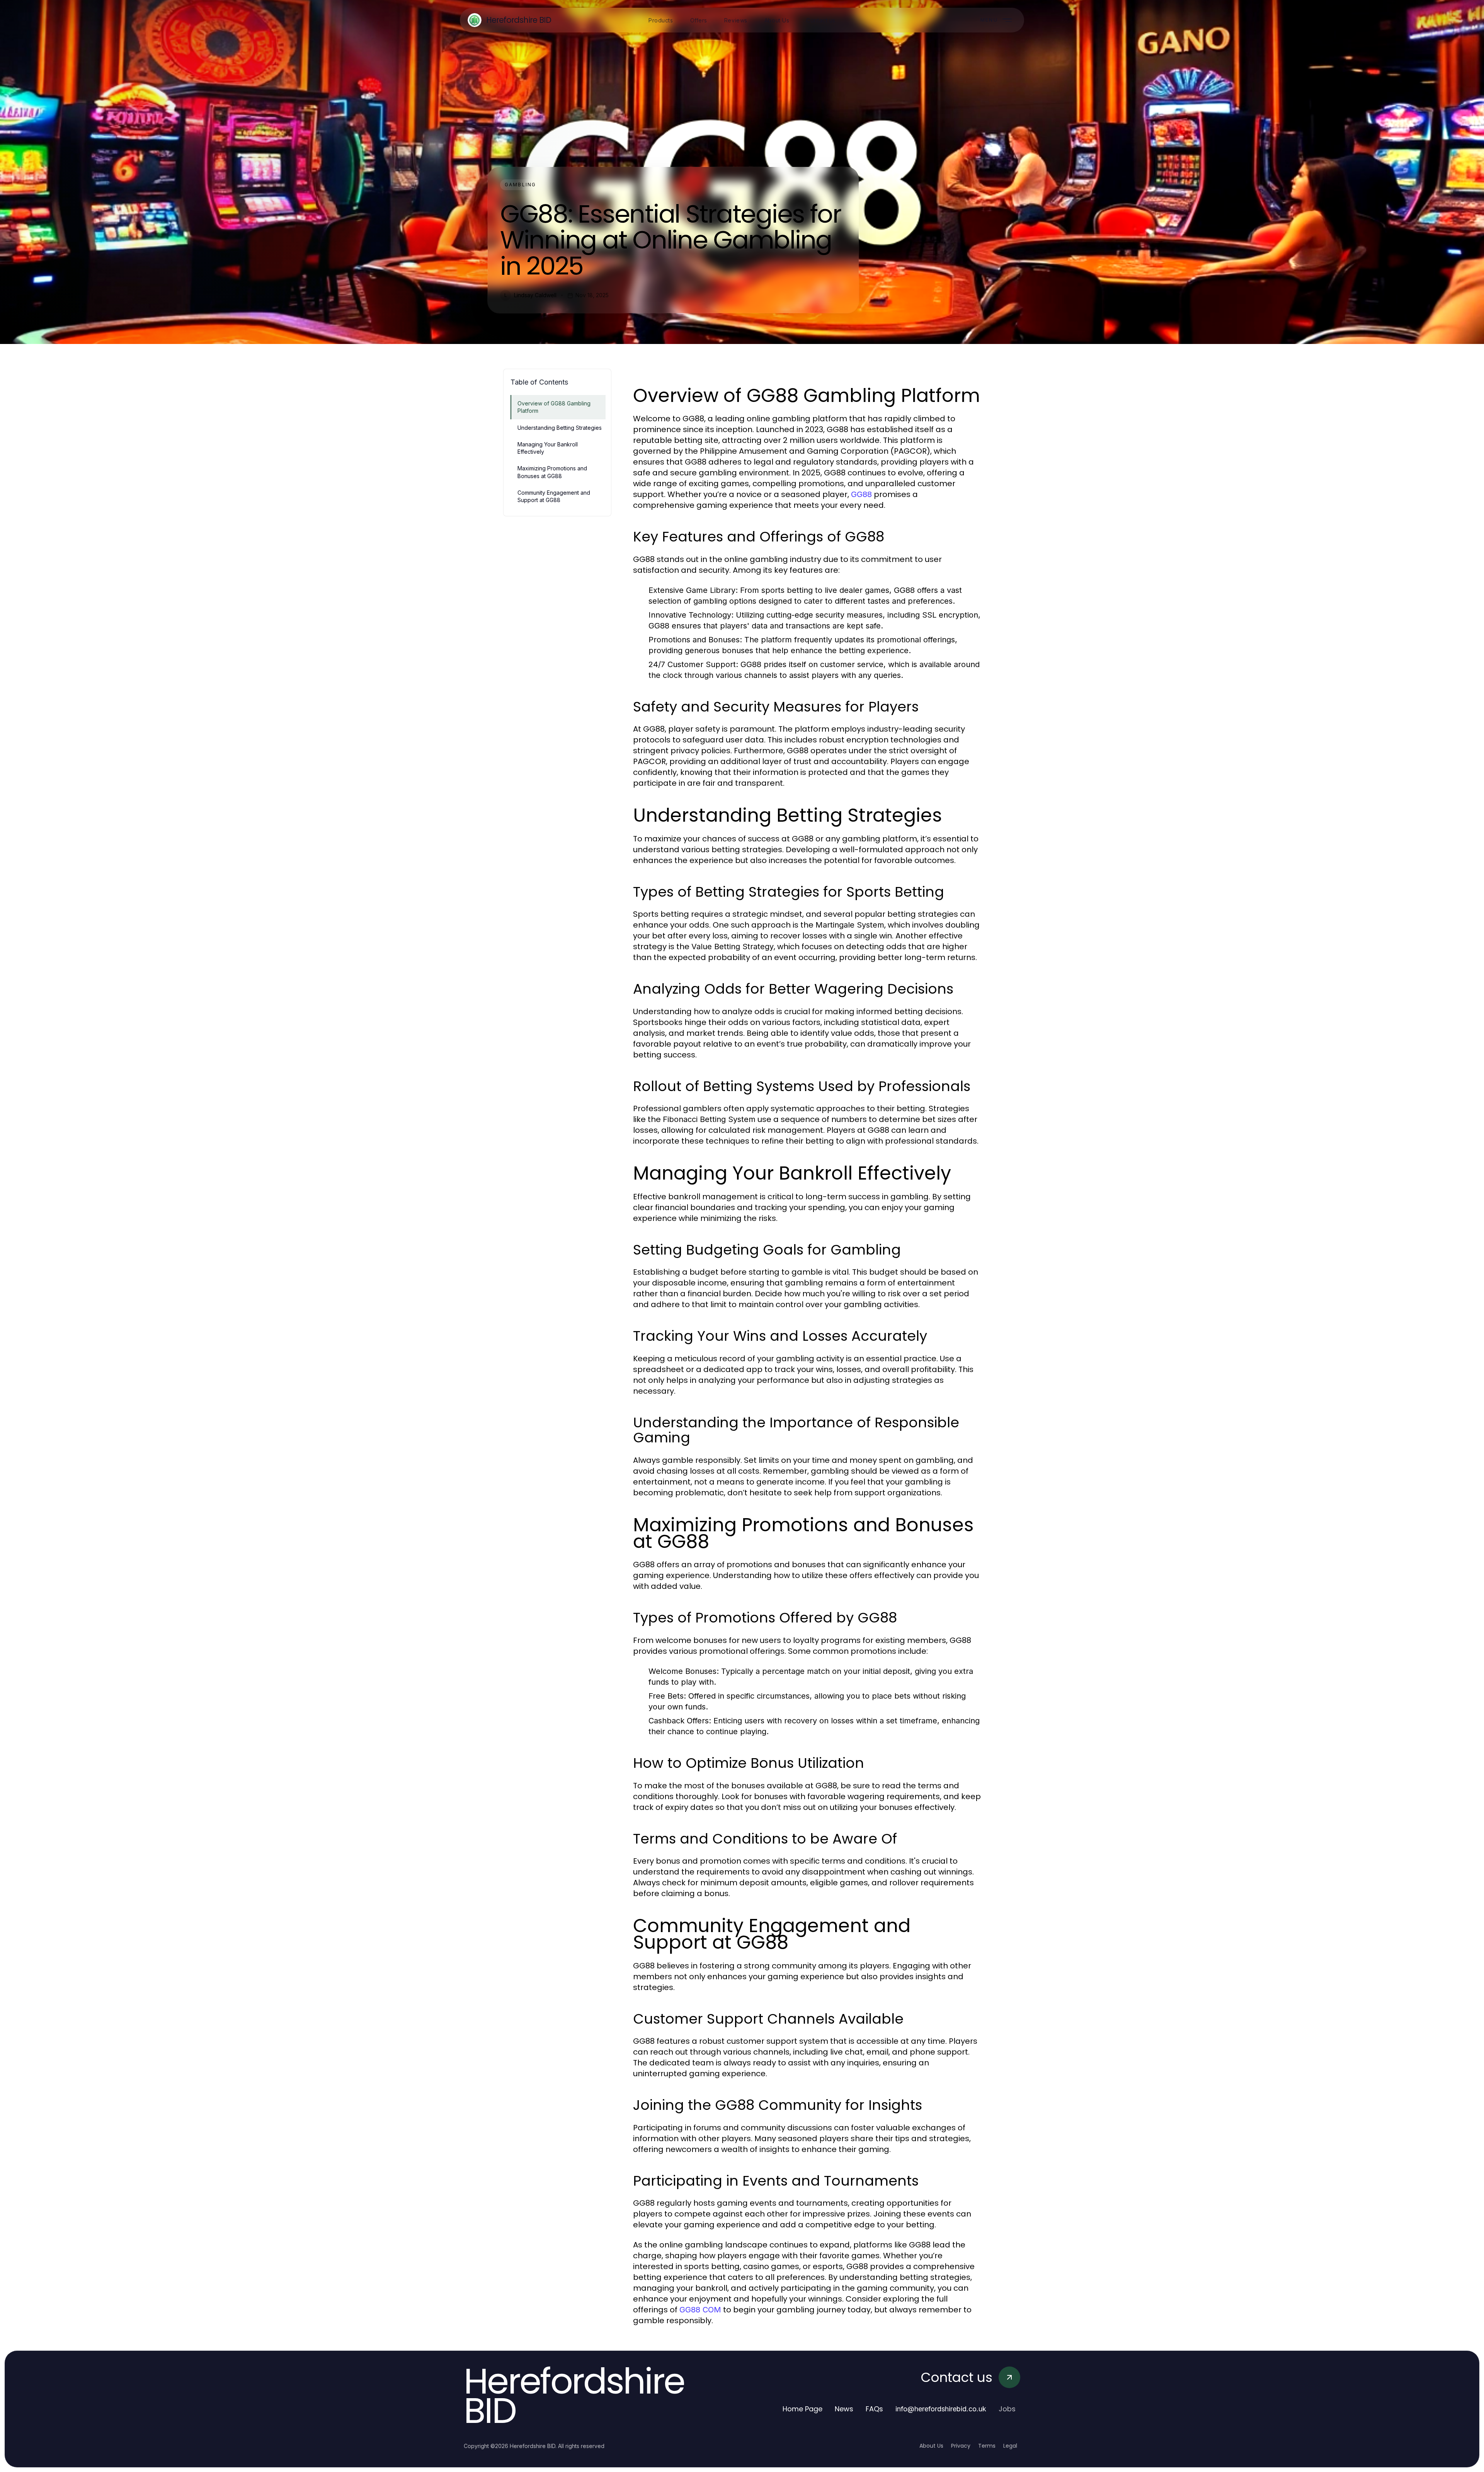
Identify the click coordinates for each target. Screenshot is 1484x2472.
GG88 (861, 494)
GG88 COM (700, 2310)
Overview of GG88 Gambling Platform (554, 407)
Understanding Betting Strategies (560, 428)
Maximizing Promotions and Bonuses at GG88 (552, 472)
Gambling (520, 185)
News (844, 2409)
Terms (987, 2446)
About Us (931, 2446)
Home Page (802, 2409)
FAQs (874, 2409)
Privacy (961, 2446)
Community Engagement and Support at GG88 (554, 496)
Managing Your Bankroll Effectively (548, 448)
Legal (1010, 2446)
